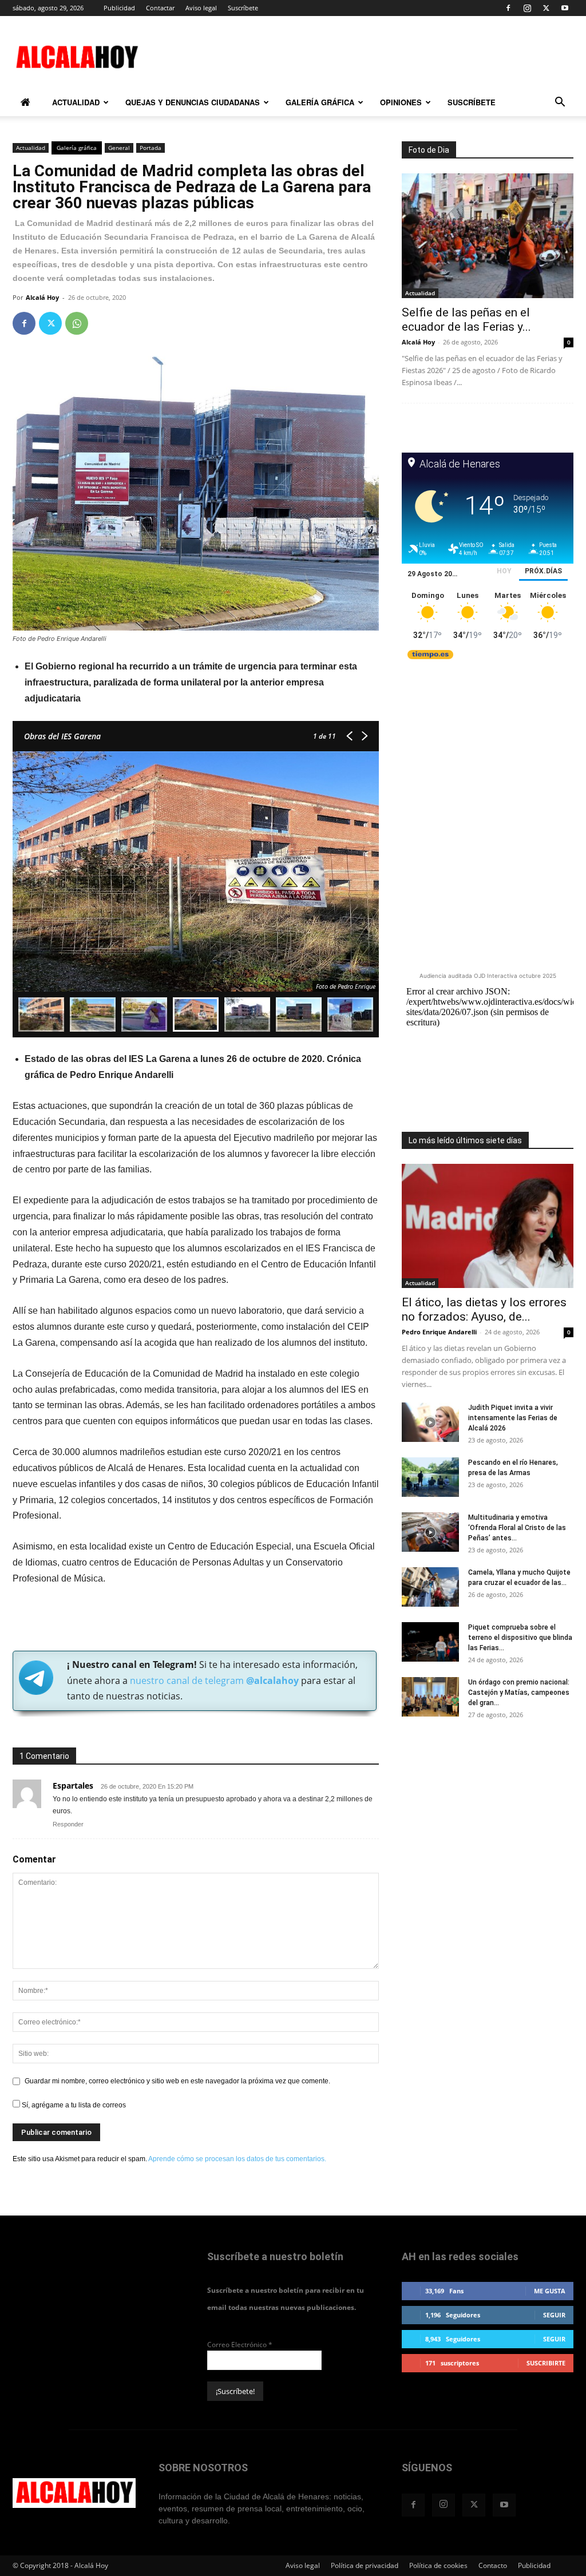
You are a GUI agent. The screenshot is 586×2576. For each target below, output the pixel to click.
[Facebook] (508, 8)
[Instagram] (527, 8)
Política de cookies (438, 2565)
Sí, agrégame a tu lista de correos (73, 2105)
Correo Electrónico (240, 2345)
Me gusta (550, 2291)
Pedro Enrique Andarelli (439, 1332)
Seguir (554, 2315)
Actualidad (76, 102)
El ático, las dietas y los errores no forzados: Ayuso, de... (484, 1309)
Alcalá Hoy (42, 297)
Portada (151, 148)
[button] (560, 104)
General (119, 148)
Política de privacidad (365, 2565)
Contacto (493, 2565)
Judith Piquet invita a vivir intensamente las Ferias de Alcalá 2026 (513, 1418)
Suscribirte (546, 2363)
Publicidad (119, 8)
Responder (68, 1824)
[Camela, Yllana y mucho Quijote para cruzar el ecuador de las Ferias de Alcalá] (430, 1587)
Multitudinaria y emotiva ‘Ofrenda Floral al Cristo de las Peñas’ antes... (517, 1528)
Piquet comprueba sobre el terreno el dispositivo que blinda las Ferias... (520, 1638)
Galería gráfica (320, 102)
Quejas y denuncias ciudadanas (193, 102)
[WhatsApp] (77, 323)
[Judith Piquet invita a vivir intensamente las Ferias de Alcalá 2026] (430, 1422)
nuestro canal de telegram (213, 1681)
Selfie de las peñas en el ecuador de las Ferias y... (466, 320)
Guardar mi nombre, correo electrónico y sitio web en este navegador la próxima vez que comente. (177, 2081)
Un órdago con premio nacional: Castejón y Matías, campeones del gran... (519, 1693)
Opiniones (401, 102)
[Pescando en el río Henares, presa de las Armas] (430, 1477)
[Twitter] (546, 8)
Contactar (160, 8)
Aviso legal (201, 8)
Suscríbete (243, 8)
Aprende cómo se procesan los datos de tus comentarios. (237, 2159)
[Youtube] (565, 8)
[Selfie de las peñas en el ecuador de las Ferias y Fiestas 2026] (488, 236)
